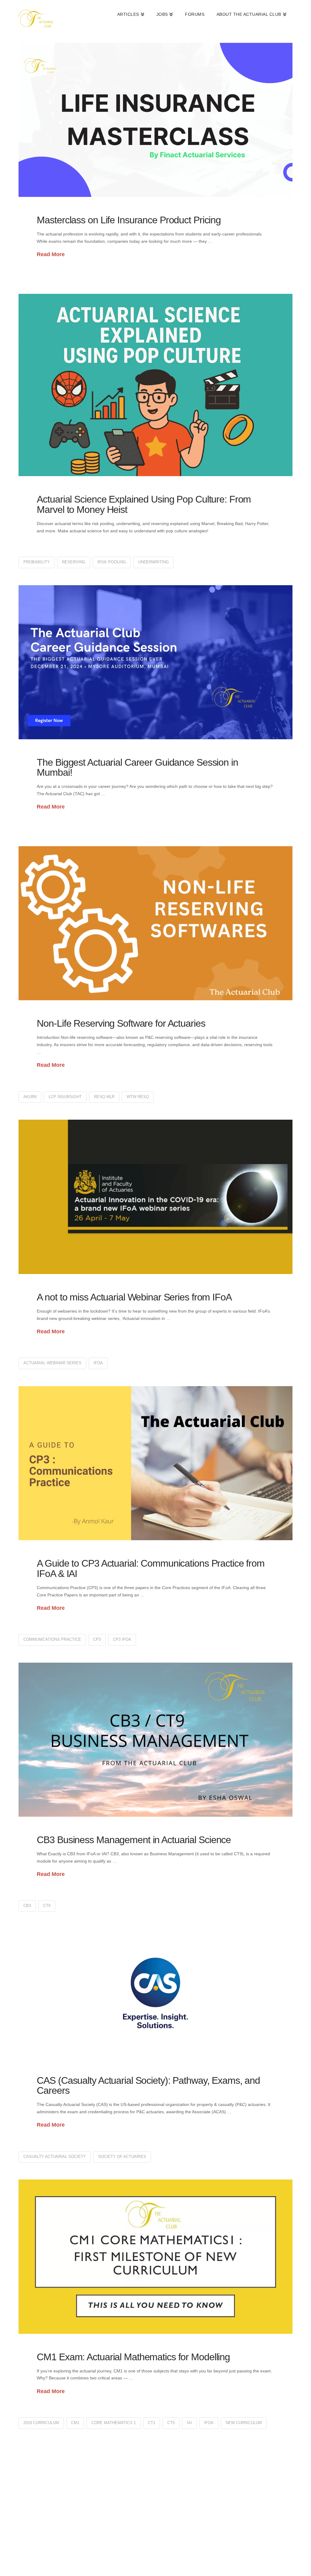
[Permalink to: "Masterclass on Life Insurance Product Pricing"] (155, 120)
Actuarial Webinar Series (52, 1363)
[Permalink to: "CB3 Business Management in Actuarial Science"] (155, 1740)
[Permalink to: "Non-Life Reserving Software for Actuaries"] (155, 923)
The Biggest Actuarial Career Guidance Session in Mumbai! (137, 768)
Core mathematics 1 (114, 2423)
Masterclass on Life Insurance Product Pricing (129, 220)
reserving (74, 562)
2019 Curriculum (41, 2423)
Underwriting (154, 562)
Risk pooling (112, 562)
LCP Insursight (65, 1097)
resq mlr (104, 1097)
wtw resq (138, 1097)
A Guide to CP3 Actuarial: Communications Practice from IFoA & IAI (151, 1568)
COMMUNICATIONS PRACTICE (52, 1639)
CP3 (97, 1639)
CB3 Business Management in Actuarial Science (134, 1840)
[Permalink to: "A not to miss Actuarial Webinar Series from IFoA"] (155, 1197)
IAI (189, 2423)
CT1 (152, 2423)
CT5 (171, 2423)
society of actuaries (122, 2157)
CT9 (47, 1906)
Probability (37, 562)
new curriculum (244, 2423)
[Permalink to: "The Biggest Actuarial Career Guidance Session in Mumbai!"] (155, 662)
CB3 (27, 1906)
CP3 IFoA (122, 1639)
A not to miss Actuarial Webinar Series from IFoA (134, 1297)
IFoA (98, 1363)
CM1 (75, 2423)
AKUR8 (30, 1097)
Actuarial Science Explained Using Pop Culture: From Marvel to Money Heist (144, 504)
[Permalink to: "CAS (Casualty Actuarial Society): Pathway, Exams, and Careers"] (155, 1993)
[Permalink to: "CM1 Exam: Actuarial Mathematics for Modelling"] (155, 2257)
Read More (51, 254)
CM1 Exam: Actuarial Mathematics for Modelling (133, 2357)
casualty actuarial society (55, 2157)
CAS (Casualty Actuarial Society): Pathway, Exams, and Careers (148, 2086)
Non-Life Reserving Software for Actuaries (121, 1023)
